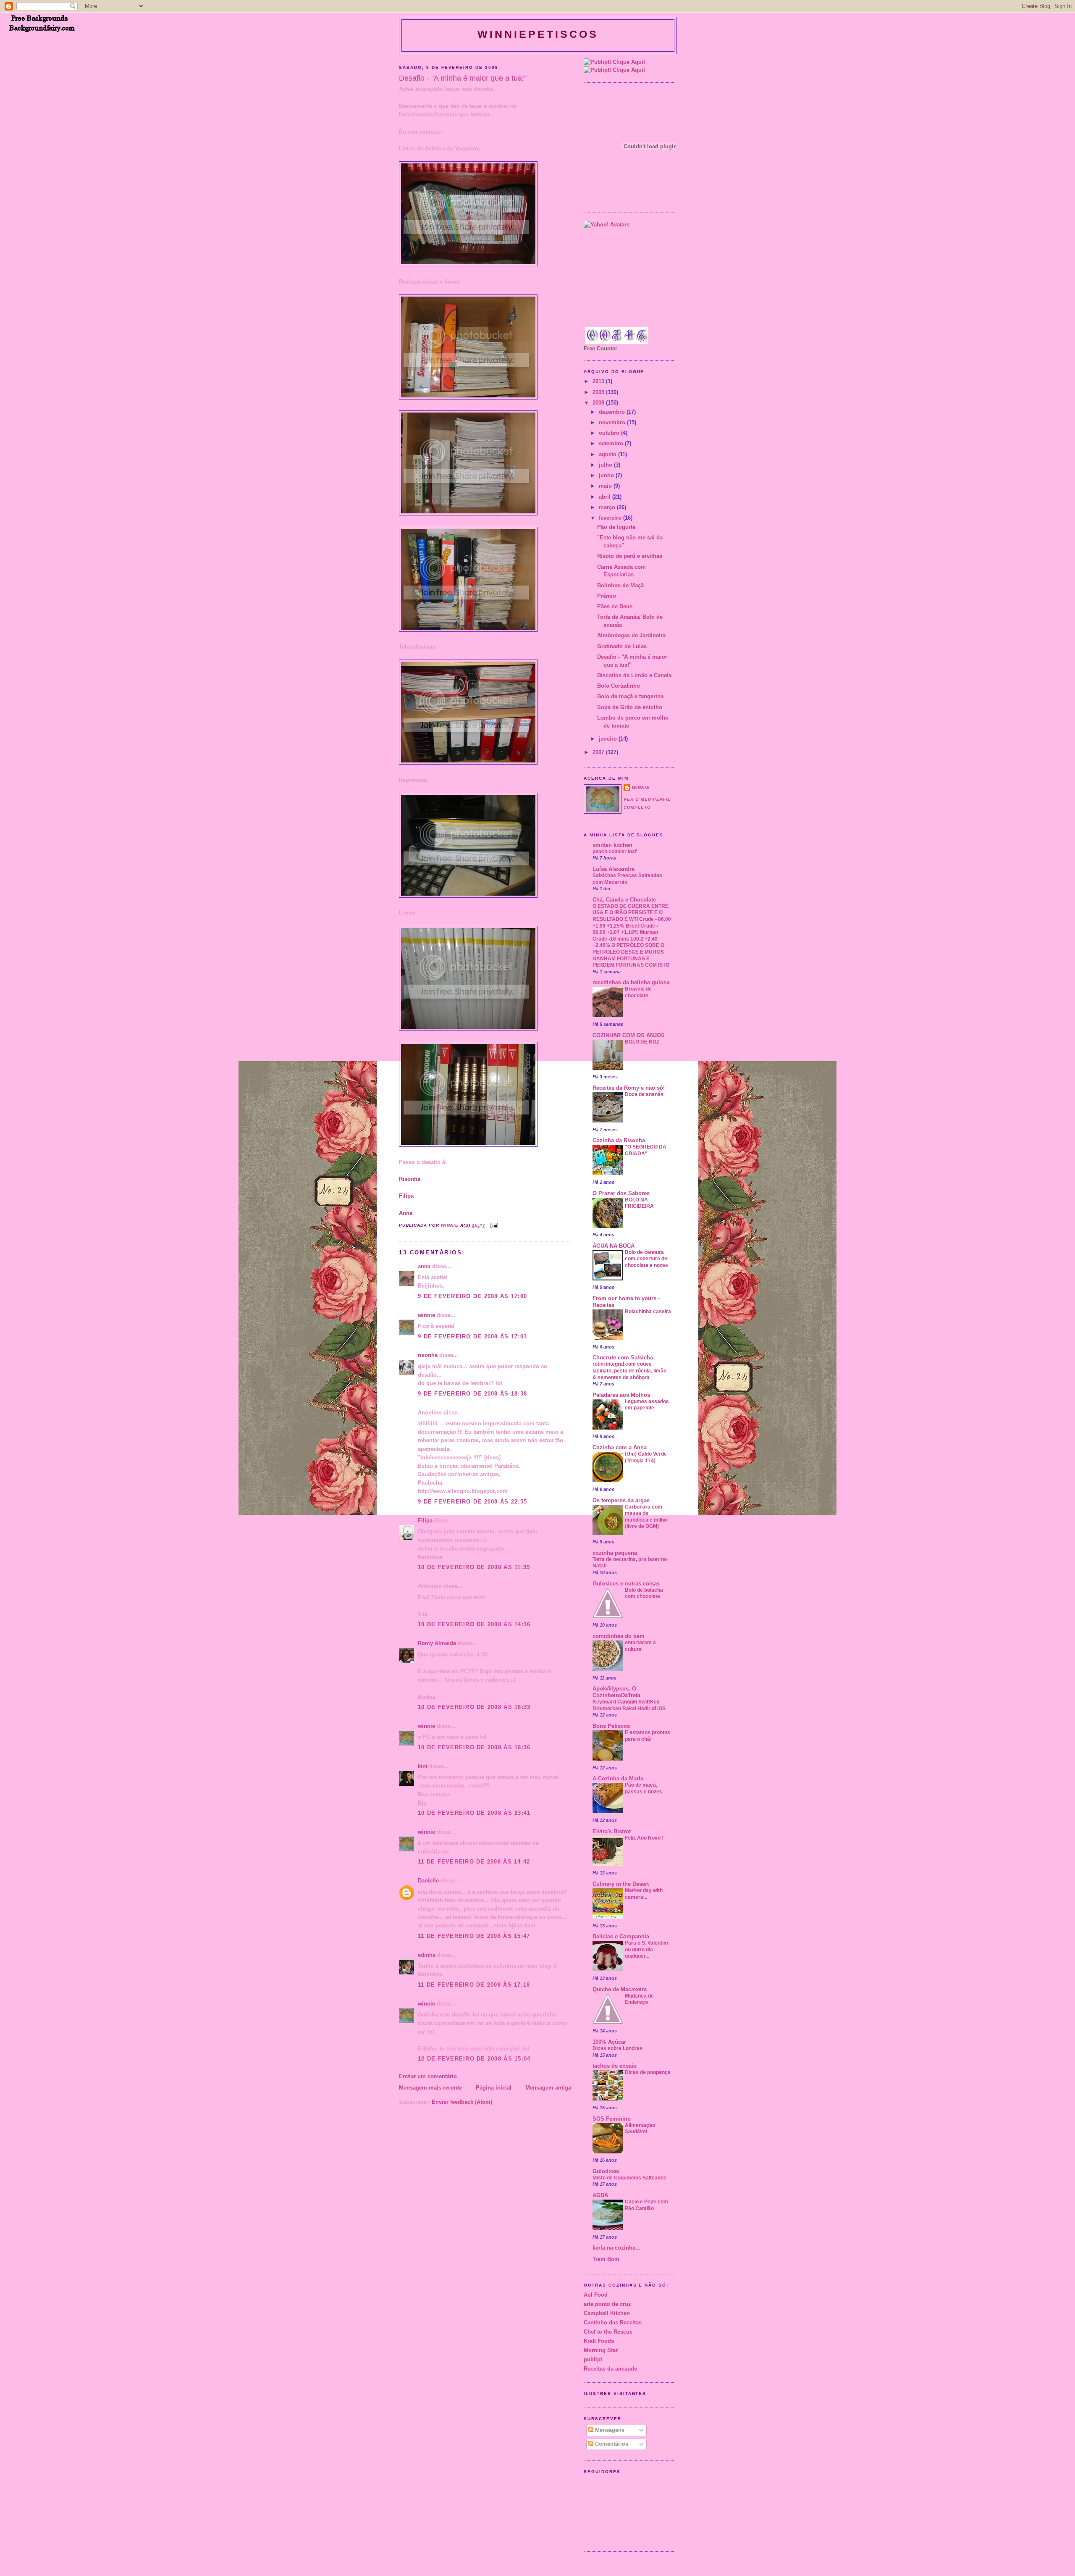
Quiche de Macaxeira (620, 1990)
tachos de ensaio (615, 2066)
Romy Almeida (437, 1643)
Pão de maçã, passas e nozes (644, 1788)
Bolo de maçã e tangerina (630, 697)
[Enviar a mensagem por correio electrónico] (494, 1225)
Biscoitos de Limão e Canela (634, 676)
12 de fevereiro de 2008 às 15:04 (474, 2059)
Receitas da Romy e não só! (629, 1088)
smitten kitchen (612, 845)
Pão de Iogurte (616, 527)
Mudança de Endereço (639, 1999)
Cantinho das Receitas (613, 2323)
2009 (599, 392)
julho (606, 465)
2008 (599, 403)
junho (607, 476)
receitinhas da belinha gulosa (631, 983)
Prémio (607, 596)
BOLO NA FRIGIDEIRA (639, 1203)
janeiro (609, 739)
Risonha (410, 1179)
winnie (426, 1315)
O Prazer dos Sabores (621, 1193)
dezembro (613, 412)
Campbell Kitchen (607, 2313)
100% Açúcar (609, 2042)
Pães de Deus (615, 607)
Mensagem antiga (548, 2088)
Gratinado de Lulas (622, 647)
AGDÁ (600, 2195)
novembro (613, 423)
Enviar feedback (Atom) (462, 2102)
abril (606, 497)
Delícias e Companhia (621, 1937)
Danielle (428, 1881)
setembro (612, 444)
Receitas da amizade (610, 2369)
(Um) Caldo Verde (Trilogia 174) (646, 1457)
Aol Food (596, 2295)
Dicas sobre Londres (617, 2048)
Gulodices (606, 2171)
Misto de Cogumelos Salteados (629, 2178)
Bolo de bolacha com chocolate (644, 1593)
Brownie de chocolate (638, 992)
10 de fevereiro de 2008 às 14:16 (474, 1624)
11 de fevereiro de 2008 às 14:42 (474, 1862)
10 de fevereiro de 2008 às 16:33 (474, 1707)
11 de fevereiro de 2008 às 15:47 (474, 1936)
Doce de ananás (644, 1094)
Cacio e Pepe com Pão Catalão (646, 2205)
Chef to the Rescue (608, 2332)
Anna (406, 1213)
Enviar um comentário (428, 2077)
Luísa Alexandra (614, 869)
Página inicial (494, 2088)
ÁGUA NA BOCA (614, 1246)
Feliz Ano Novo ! (644, 1838)
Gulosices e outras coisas (626, 1584)
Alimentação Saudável (640, 2129)
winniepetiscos (538, 34)
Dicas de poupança (648, 2072)
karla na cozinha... (616, 2248)
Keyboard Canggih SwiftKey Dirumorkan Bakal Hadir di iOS (629, 1705)
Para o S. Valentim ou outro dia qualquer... (646, 1949)
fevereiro (611, 518)
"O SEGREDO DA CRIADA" (646, 1150)
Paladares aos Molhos (621, 1395)
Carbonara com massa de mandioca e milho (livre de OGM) (646, 1517)
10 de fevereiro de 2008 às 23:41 (474, 1813)
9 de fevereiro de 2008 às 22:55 (472, 1502)
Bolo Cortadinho (619, 686)
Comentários (611, 2444)
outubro (610, 433)
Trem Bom (606, 2259)
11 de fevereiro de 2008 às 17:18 (474, 1985)
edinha (427, 1955)
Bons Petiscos (611, 1726)
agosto (608, 455)
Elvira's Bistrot (612, 1832)
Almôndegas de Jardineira (631, 636)
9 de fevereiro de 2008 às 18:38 (472, 1394)
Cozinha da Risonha (619, 1141)
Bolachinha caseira (648, 1312)
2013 (599, 381)
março (608, 507)
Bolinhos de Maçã (620, 586)
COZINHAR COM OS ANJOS (629, 1036)
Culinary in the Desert (621, 1884)
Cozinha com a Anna (620, 1448)
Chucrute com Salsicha (623, 1358)
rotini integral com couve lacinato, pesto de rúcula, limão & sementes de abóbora (629, 1371)
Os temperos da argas (621, 1501)
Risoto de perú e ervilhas (630, 556)
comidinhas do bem (619, 1636)
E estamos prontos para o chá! (648, 1736)
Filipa (406, 1196)
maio (606, 486)
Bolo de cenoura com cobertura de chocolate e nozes (646, 1259)
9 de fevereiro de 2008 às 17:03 (472, 1337)
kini (423, 1766)
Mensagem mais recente (430, 2088)
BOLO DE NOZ (642, 1042)
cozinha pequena (615, 1553)
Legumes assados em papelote (647, 1405)
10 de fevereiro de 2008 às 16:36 (474, 1748)
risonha (428, 1355)
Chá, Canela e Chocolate (624, 900)
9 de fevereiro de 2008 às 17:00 (472, 1296)
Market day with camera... (644, 1894)
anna (424, 1267)
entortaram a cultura (640, 1646)
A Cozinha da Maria (618, 1779)
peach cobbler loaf (615, 852)
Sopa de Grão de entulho (630, 707)
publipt (593, 2360)
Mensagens (609, 2430)
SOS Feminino (612, 2119)
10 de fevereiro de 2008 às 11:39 (474, 1567)
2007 (599, 752)
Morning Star (601, 2350)
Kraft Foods (599, 2341)
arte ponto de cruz (607, 2304)
